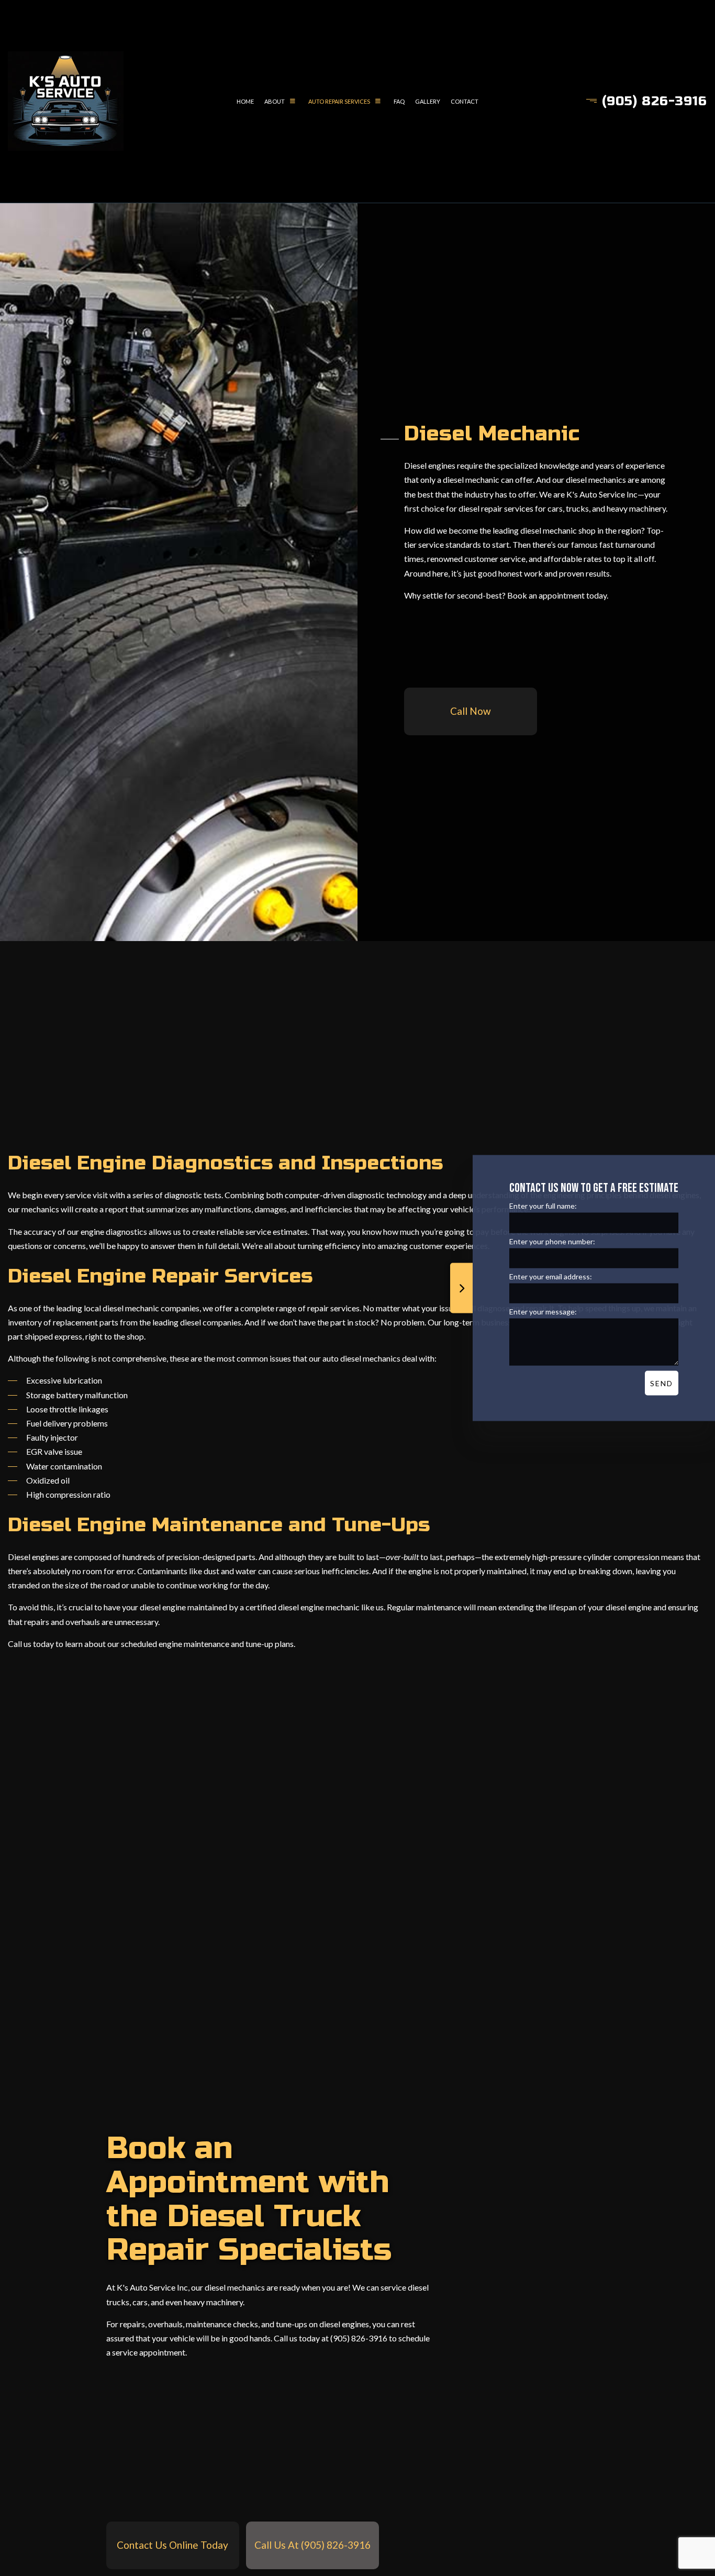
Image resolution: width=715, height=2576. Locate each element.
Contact (465, 101)
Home (245, 101)
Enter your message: (543, 1311)
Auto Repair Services (339, 101)
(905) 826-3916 (655, 101)
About (275, 101)
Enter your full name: (543, 1205)
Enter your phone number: (552, 1241)
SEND (662, 1383)
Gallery (428, 101)
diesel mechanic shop (558, 530)
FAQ (399, 101)
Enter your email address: (551, 1276)
